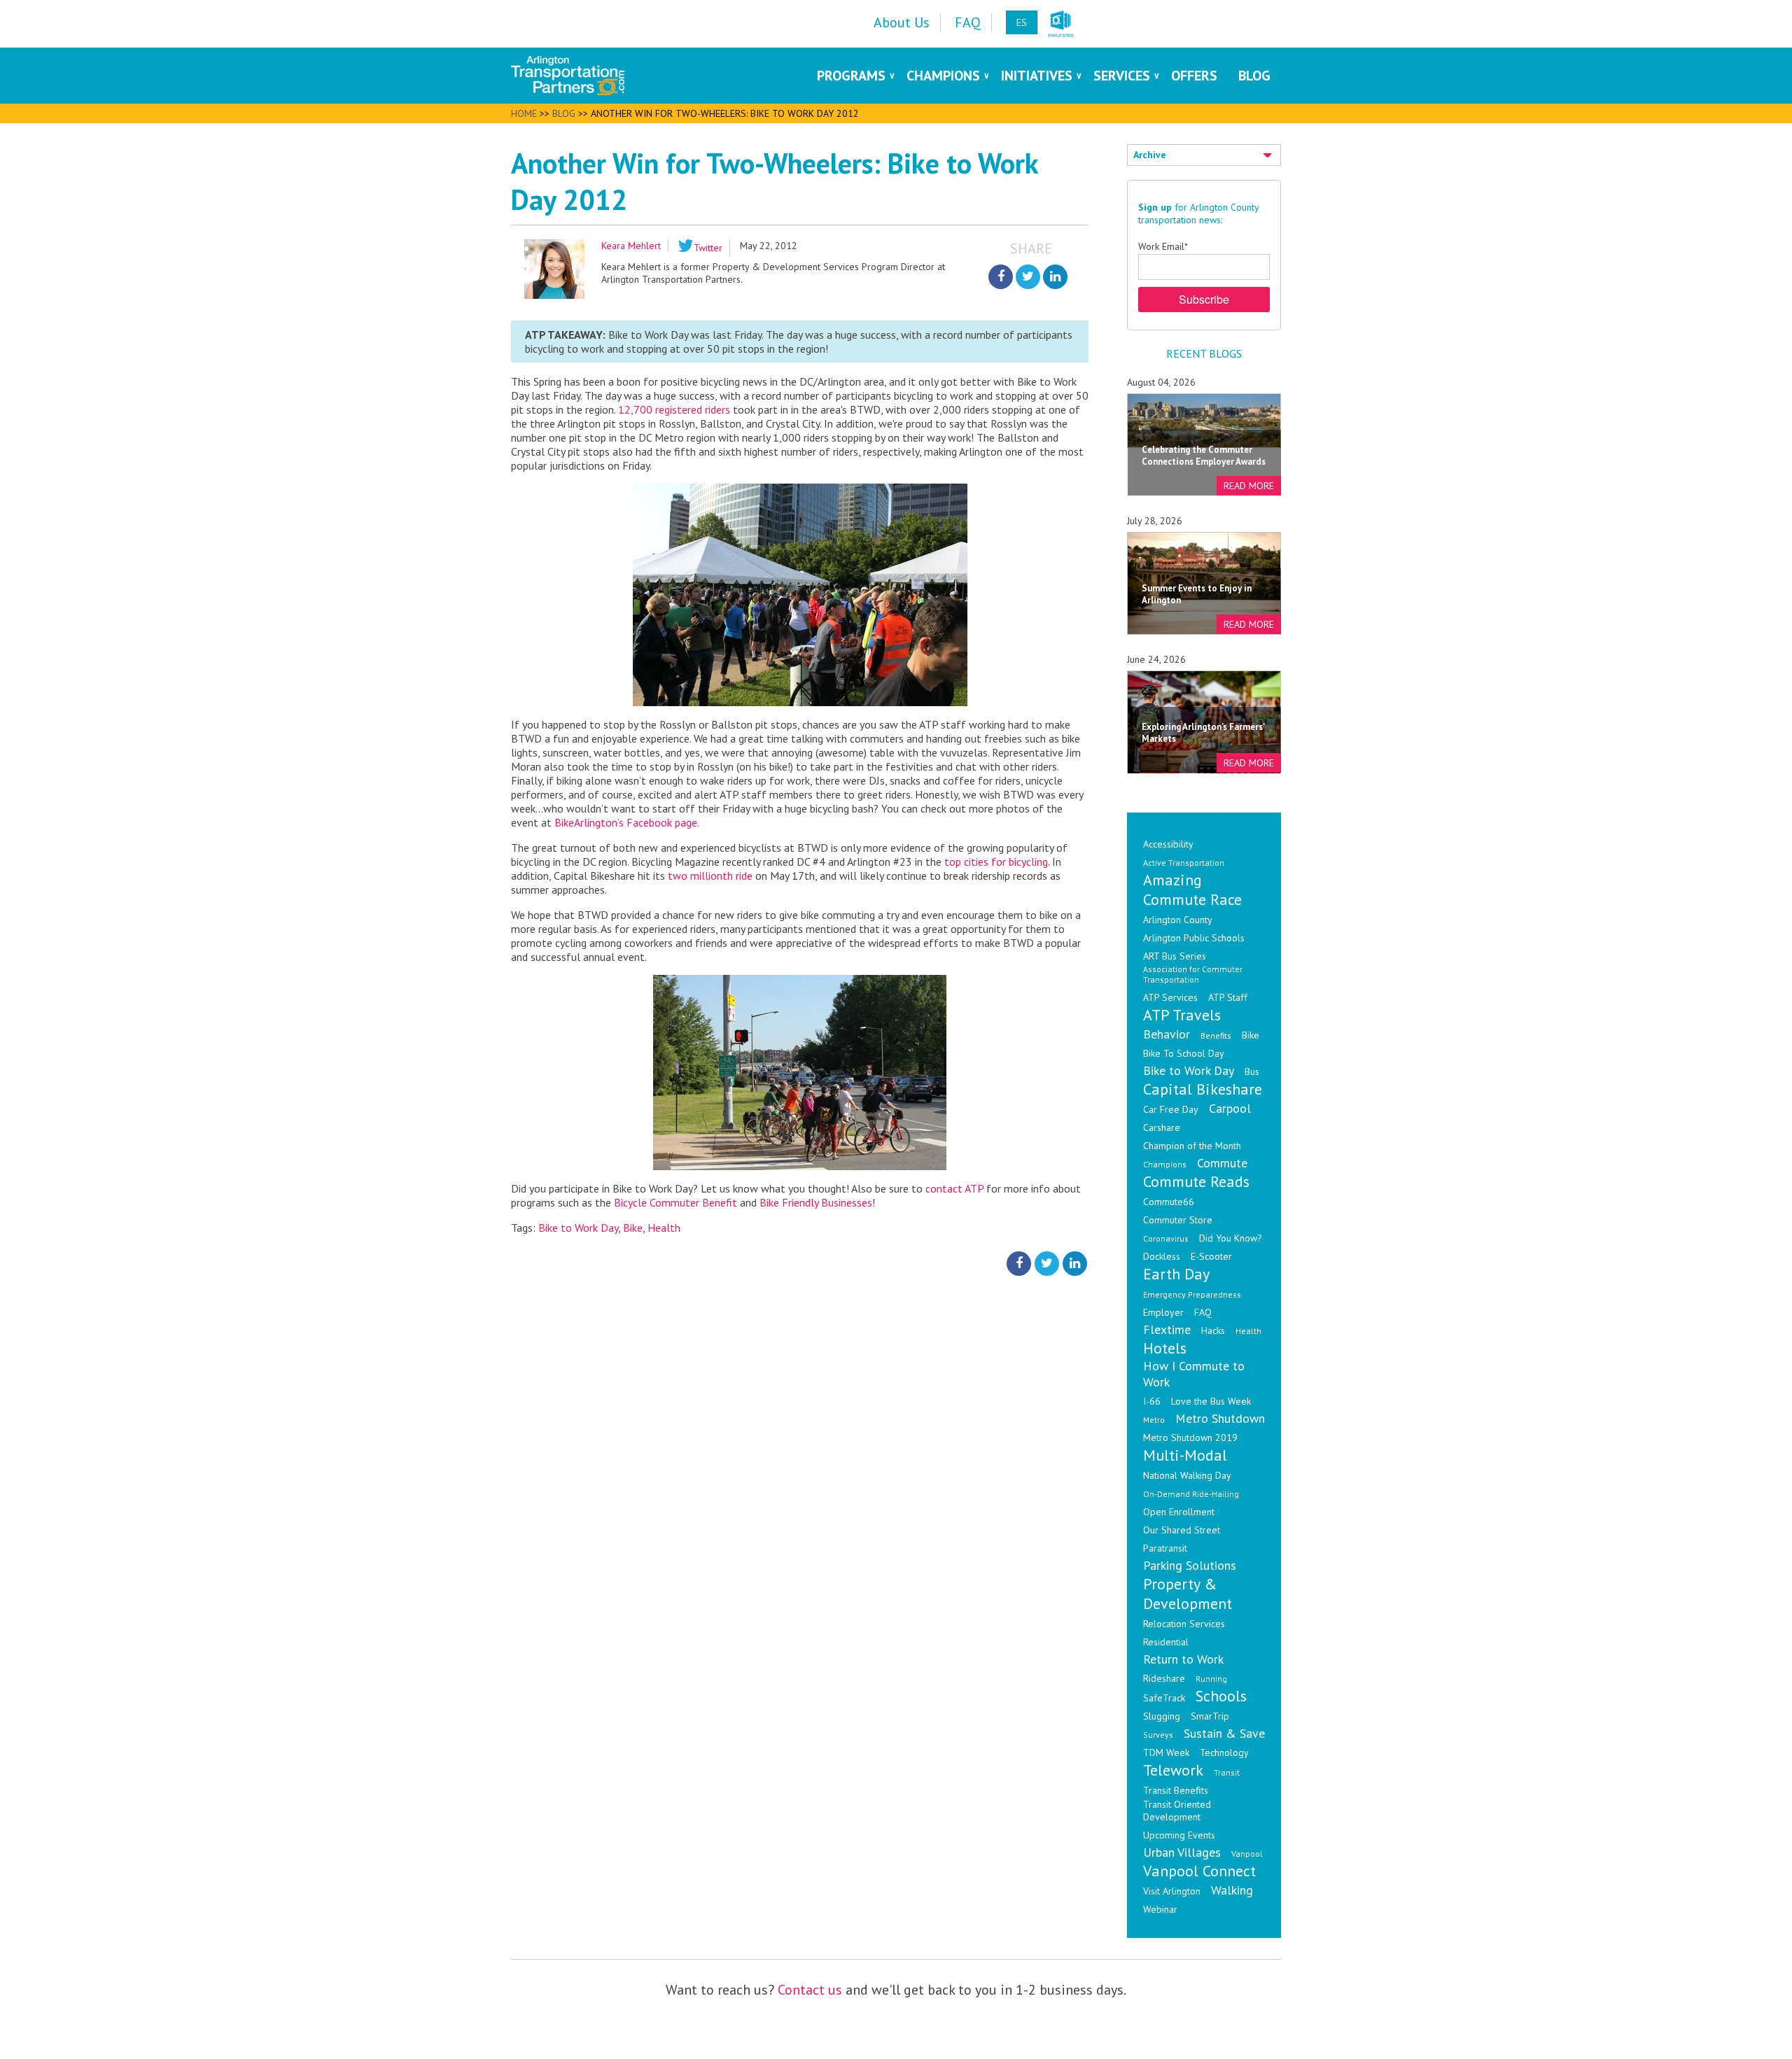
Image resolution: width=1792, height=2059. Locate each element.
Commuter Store (1178, 1220)
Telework (1173, 1770)
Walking (1232, 1890)
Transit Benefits (1176, 1790)
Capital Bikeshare (1203, 1089)
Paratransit (1165, 1548)
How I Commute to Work (1194, 1374)
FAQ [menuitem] (968, 22)
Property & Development (1188, 1594)
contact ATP (954, 1188)
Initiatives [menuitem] (1037, 76)
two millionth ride (710, 876)
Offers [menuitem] (1194, 76)
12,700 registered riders (674, 409)
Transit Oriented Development (1177, 1811)
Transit (1227, 1772)
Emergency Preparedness (1192, 1294)
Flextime (1167, 1329)
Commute (1222, 1163)
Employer (1163, 1312)
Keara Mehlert (631, 246)
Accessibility (1168, 844)
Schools (1221, 1696)
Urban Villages (1182, 1852)
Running (1211, 1679)
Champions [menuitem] (943, 76)
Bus (1252, 1071)
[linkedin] (1055, 277)
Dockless (1162, 1256)
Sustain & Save (1224, 1733)
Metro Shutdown (1220, 1418)
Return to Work (1183, 1659)
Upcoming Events (1179, 1835)
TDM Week (1166, 1752)
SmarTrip (1210, 1716)
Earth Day (1176, 1274)
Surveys (1158, 1735)
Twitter (708, 248)
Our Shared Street (1182, 1530)
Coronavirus (1166, 1238)
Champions (1165, 1164)
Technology (1224, 1752)
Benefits (1216, 1035)
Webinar (1160, 1909)
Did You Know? (1231, 1238)
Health (664, 1228)
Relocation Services (1184, 1624)
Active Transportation (1184, 863)
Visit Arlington (1172, 1891)
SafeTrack (1164, 1698)
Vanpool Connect (1199, 1871)
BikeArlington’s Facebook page (626, 822)
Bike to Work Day (578, 1228)
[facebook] (1001, 277)
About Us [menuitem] (902, 22)
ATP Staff (1228, 997)
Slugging (1162, 1716)
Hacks (1213, 1330)
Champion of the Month (1192, 1146)
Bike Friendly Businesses (816, 1202)
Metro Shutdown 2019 (1190, 1438)
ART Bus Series (1175, 956)
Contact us (810, 1990)
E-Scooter (1211, 1256)
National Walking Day (1187, 1475)
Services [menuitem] (1122, 76)
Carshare (1162, 1127)
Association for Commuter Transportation (1193, 974)
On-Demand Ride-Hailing (1191, 1494)
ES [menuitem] (1022, 22)
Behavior (1167, 1034)
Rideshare (1164, 1678)
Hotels (1165, 1348)
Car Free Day (1171, 1109)
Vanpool (1247, 1854)
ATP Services (1170, 997)
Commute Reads (1196, 1181)
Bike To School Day (1184, 1053)
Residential (1166, 1642)
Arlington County (1178, 920)
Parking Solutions (1190, 1565)
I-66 (1152, 1401)
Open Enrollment (1179, 1512)
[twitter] (1028, 277)
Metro (1154, 1420)
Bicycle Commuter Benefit (675, 1202)
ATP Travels (1182, 1015)
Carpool (1230, 1108)
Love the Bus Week (1211, 1401)
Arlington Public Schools (1194, 938)
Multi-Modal (1185, 1455)
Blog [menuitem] (1254, 76)
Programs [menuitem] (851, 76)
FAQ (1203, 1312)
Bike (633, 1228)
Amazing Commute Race (1192, 890)
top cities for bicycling (996, 862)
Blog (564, 113)
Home (524, 113)
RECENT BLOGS (1204, 353)
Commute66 (1169, 1202)
